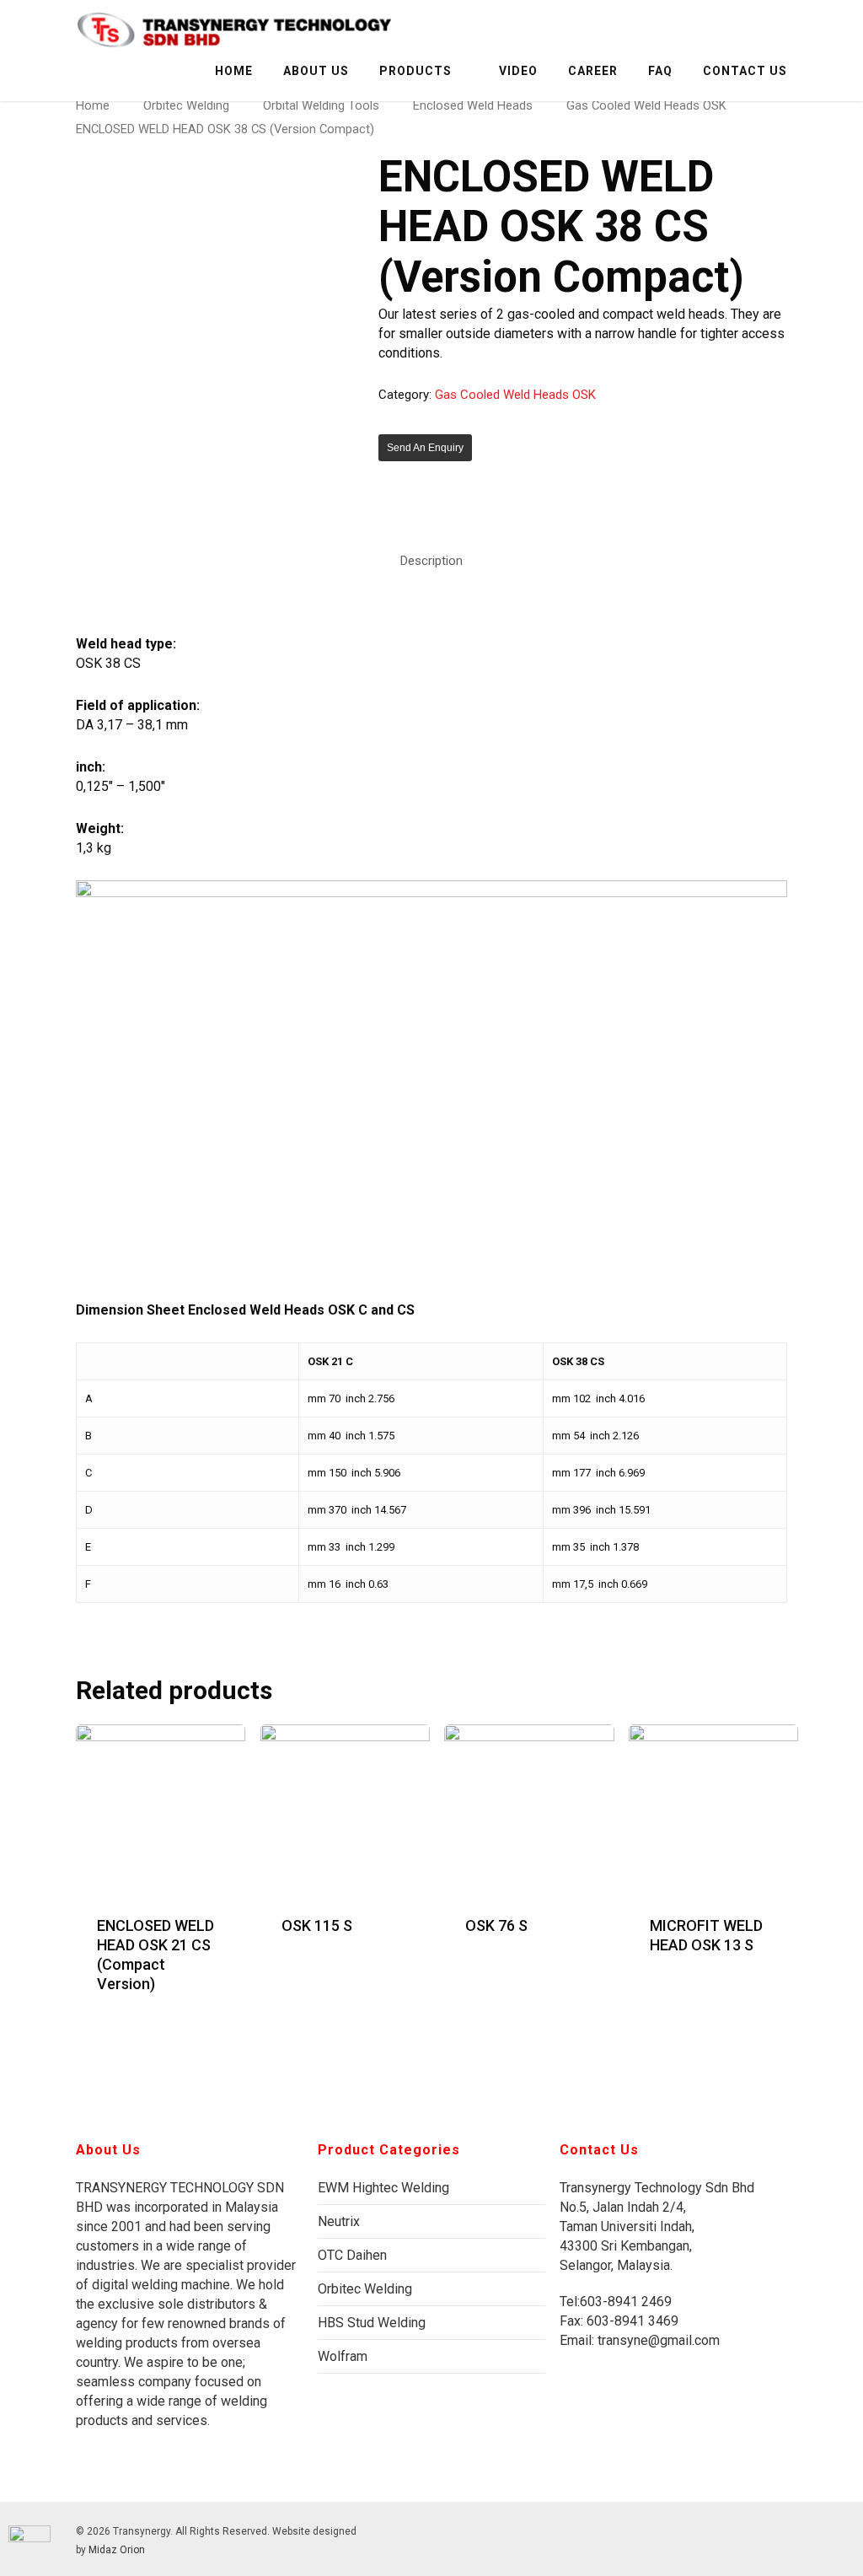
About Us (316, 71)
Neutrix (339, 2221)
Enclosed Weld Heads (473, 105)
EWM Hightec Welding (383, 2188)
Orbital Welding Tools (321, 105)
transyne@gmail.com (657, 2340)
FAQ (660, 71)
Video (518, 71)
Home (234, 71)
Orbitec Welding (186, 105)
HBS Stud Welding (372, 2323)
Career (593, 71)
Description (431, 561)
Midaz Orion (117, 2550)
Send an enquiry (425, 448)
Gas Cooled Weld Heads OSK (646, 105)
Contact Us (745, 71)
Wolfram (343, 2356)
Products (415, 71)
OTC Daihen (352, 2255)
